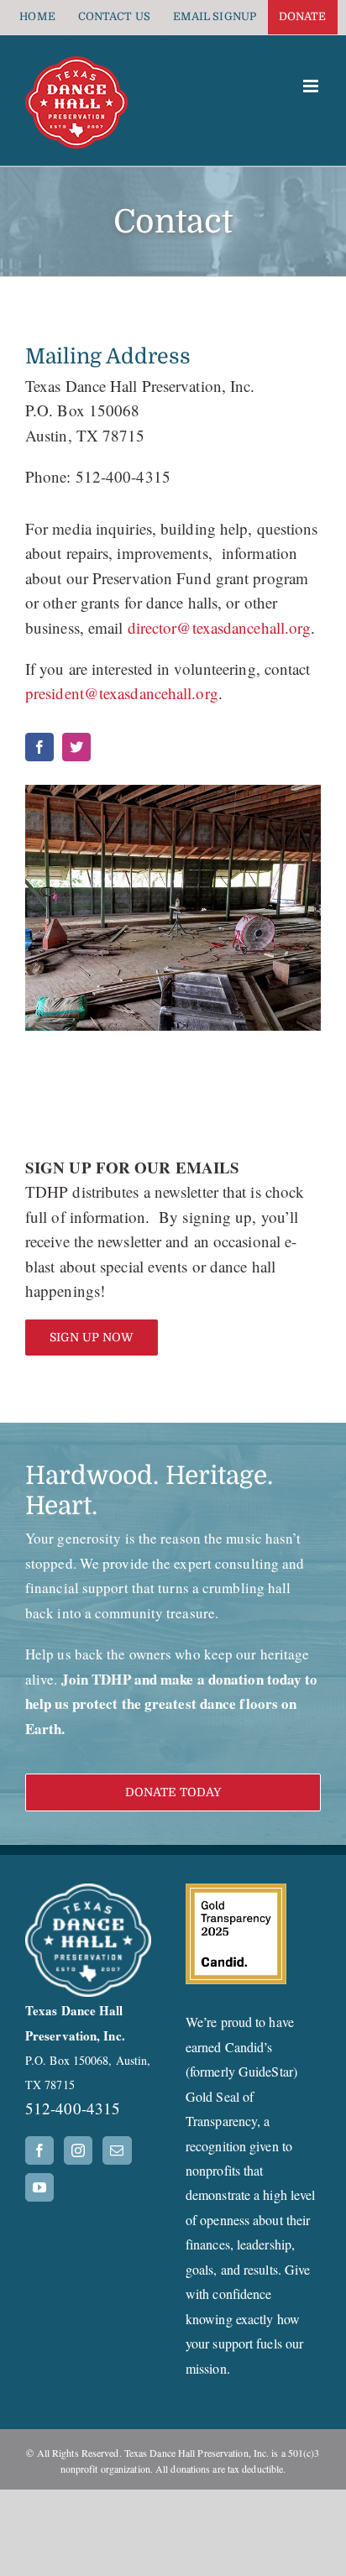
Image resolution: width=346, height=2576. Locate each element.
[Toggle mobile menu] (312, 86)
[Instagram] (78, 2150)
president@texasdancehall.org (122, 693)
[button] (173, 1792)
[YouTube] (39, 2187)
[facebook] (39, 747)
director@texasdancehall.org (220, 627)
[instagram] (76, 747)
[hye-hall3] (173, 908)
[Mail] (117, 2150)
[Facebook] (39, 2150)
